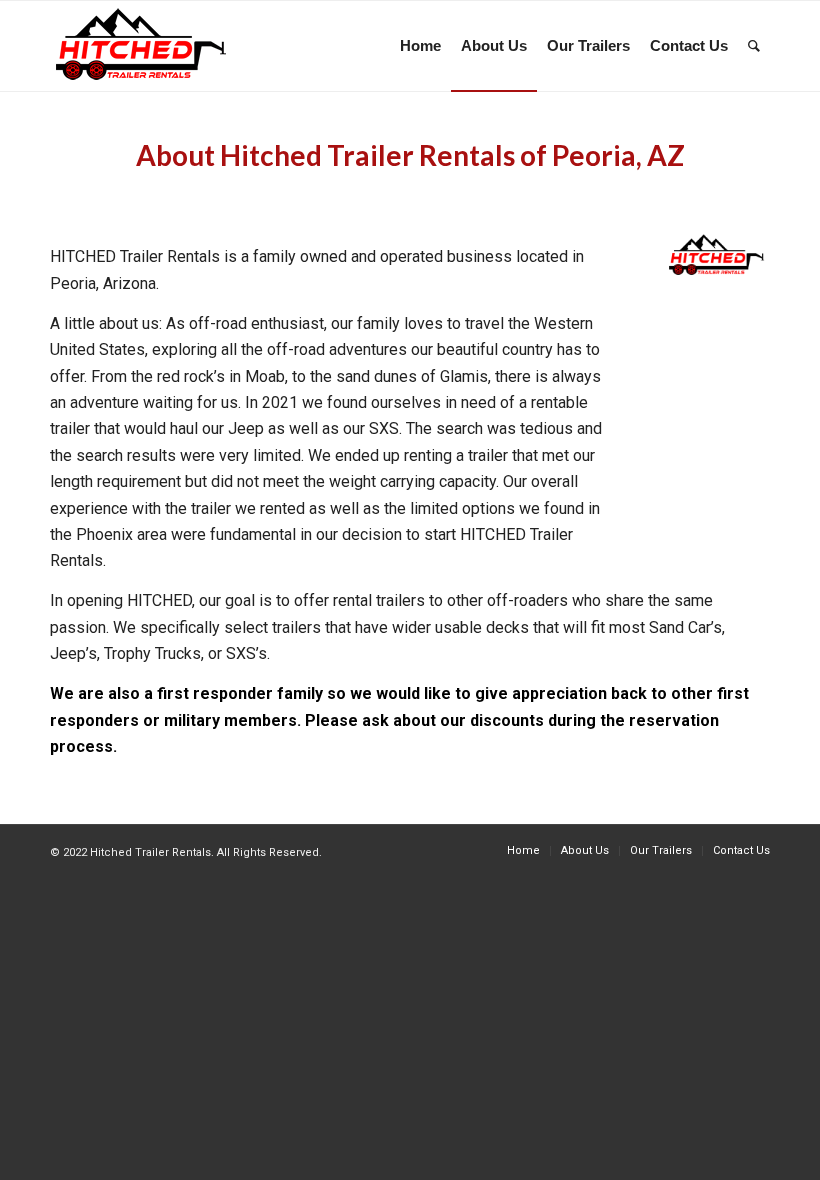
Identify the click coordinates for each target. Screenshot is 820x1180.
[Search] (754, 46)
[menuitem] (420, 46)
